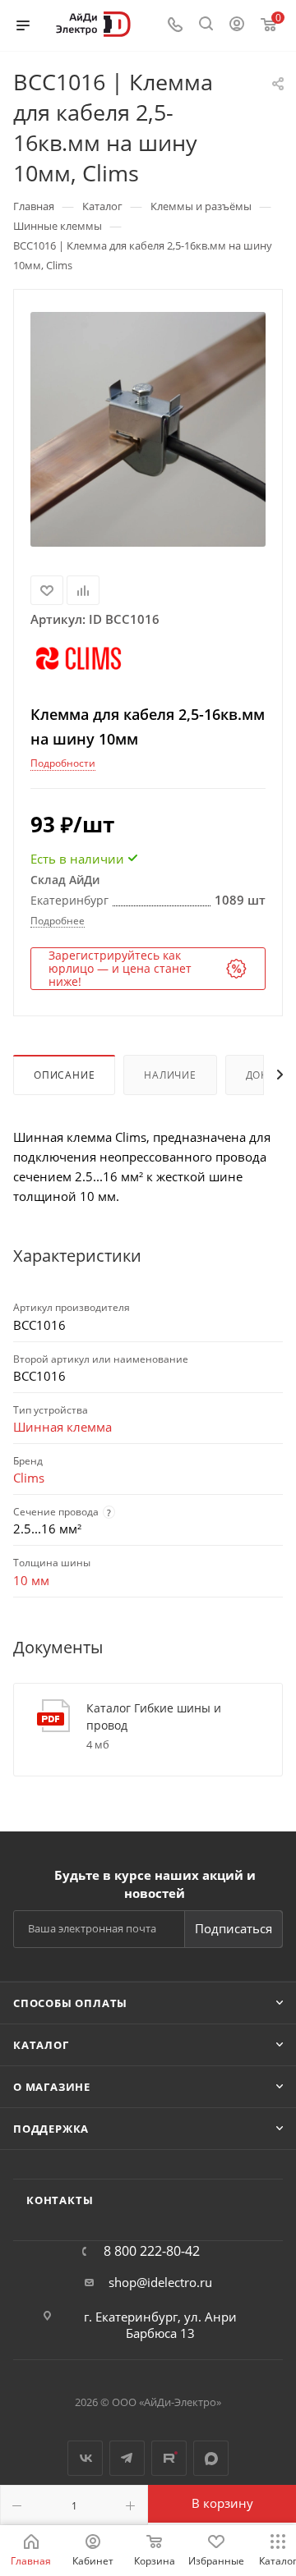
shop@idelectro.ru (160, 2282)
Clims (29, 1478)
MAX (211, 2458)
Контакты (60, 2200)
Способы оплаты (70, 2003)
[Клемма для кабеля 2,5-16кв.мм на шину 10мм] (148, 429)
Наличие (170, 1075)
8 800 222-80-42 (152, 2251)
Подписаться (234, 1928)
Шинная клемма (62, 1427)
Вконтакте (85, 2458)
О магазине (52, 2087)
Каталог (41, 2045)
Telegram (127, 2458)
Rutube (169, 2458)
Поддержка (51, 2129)
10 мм (31, 1580)
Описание (64, 1075)
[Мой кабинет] (237, 25)
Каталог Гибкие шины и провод (154, 1717)
